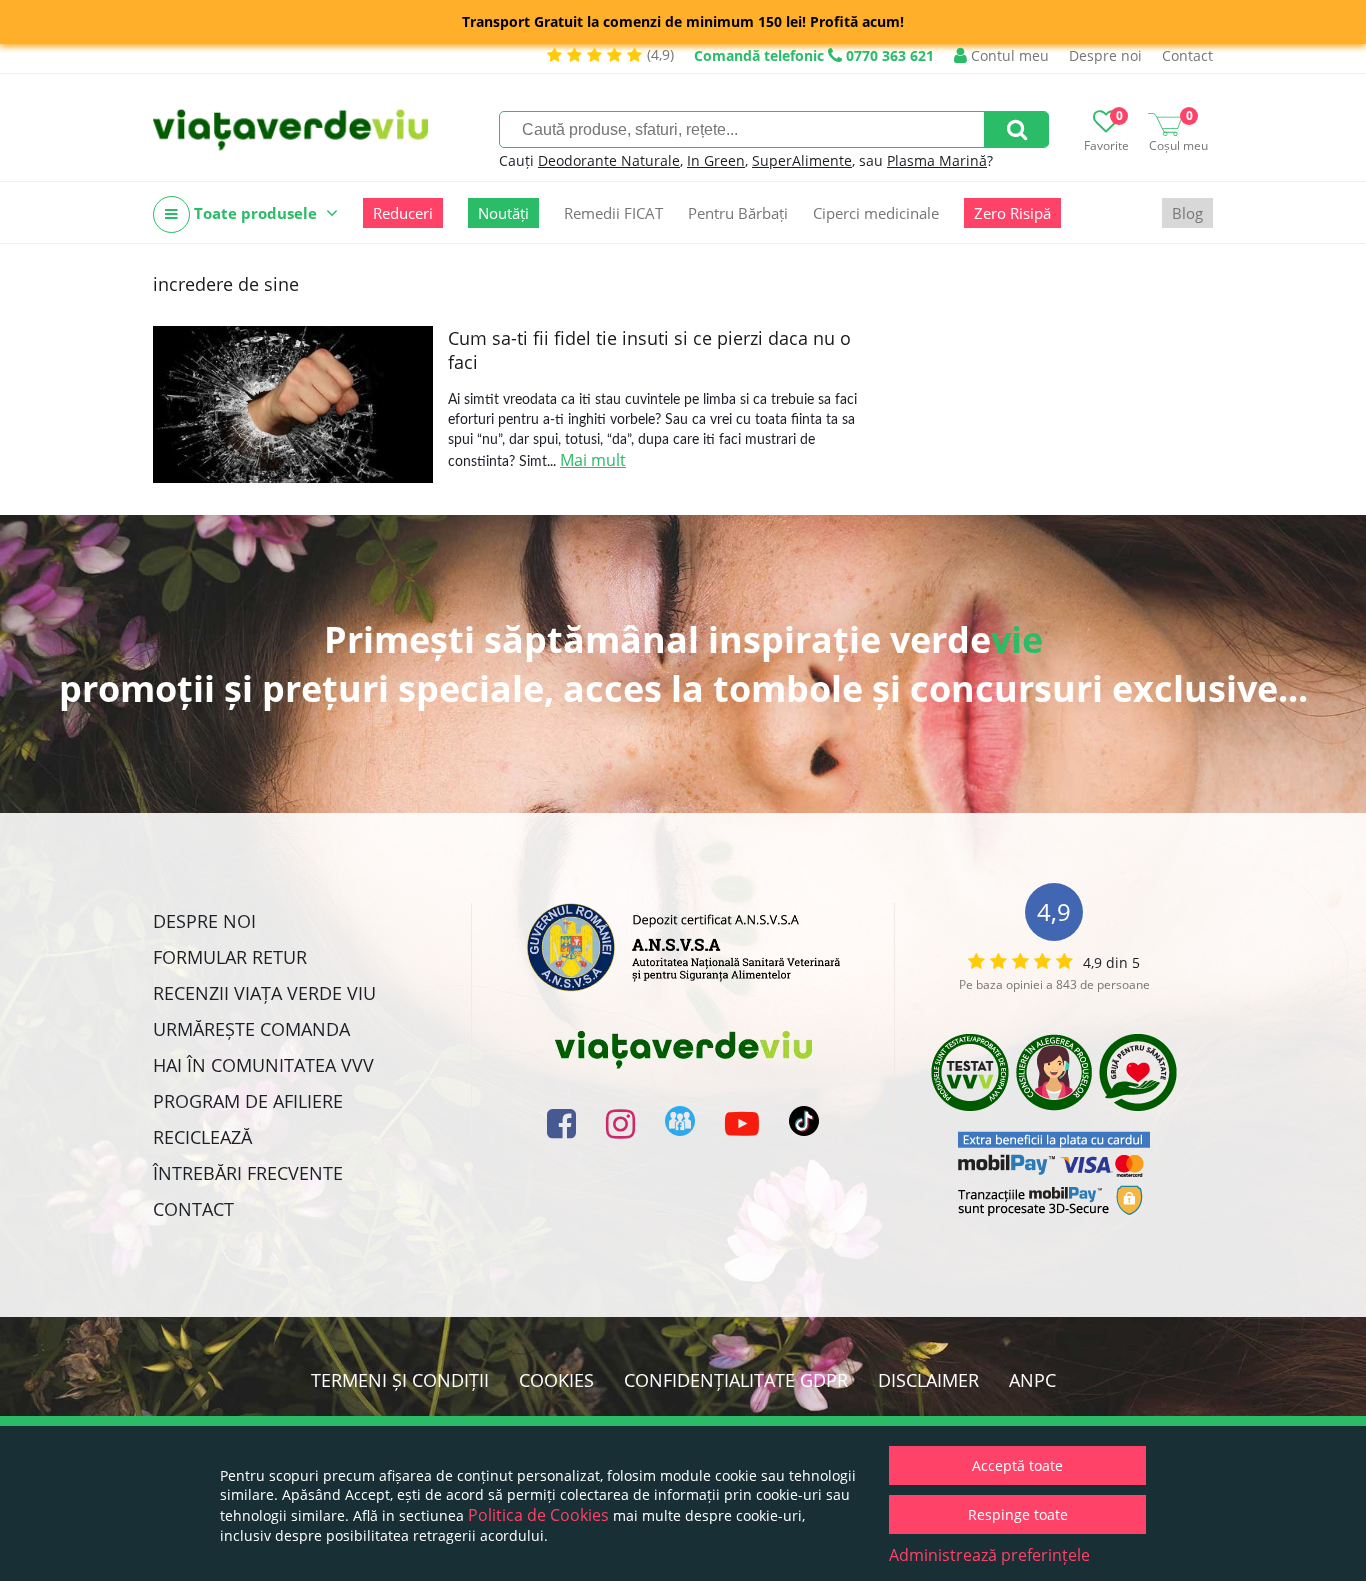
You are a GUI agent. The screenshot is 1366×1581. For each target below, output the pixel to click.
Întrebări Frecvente (248, 1173)
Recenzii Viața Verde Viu (264, 993)
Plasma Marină (937, 160)
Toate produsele (255, 213)
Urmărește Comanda (251, 1029)
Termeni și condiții (400, 1380)
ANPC (1032, 1380)
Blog (1187, 213)
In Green (716, 160)
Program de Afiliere (248, 1101)
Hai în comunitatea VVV (263, 1065)
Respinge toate (1018, 1514)
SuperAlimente (802, 160)
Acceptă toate (1017, 1465)
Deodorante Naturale (609, 160)
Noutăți (503, 213)
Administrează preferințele (989, 1555)
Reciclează (202, 1137)
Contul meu (1008, 55)
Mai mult (593, 460)
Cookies (556, 1380)
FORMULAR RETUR (230, 957)
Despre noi (1105, 55)
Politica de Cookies (538, 1515)
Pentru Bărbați (738, 213)
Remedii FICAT (613, 213)
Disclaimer (928, 1380)
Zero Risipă (1012, 213)
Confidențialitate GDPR (736, 1380)
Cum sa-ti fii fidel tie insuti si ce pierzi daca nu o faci (649, 350)
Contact (1187, 55)
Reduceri (403, 213)
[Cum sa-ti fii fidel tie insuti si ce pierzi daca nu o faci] (293, 404)
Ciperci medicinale (876, 213)
